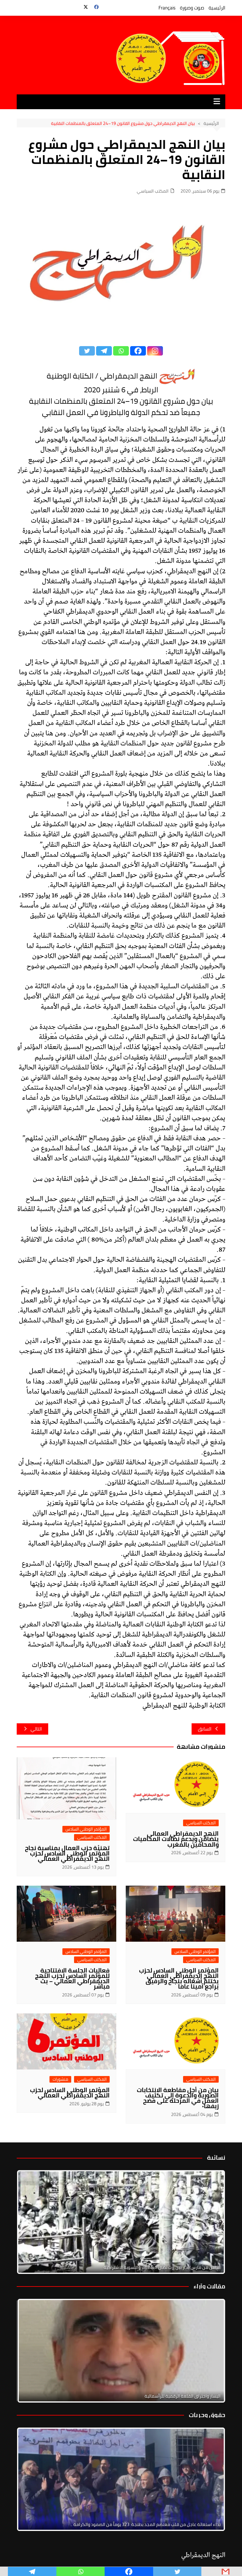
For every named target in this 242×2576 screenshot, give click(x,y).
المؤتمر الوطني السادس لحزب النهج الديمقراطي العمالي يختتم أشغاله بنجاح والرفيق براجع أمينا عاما (179, 1978)
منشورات (60, 2079)
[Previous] (30, 2351)
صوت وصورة (192, 8)
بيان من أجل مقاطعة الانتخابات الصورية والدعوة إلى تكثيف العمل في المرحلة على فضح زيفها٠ (178, 2098)
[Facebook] (138, 351)
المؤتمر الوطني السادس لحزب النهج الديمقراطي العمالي (70, 2093)
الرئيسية (217, 8)
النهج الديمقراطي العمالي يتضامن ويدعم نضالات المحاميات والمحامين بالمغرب (176, 1839)
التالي (36, 1729)
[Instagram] (155, 351)
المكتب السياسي (153, 191)
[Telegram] (104, 351)
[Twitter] (87, 351)
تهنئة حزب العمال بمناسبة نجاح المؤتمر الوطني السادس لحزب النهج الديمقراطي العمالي (67, 1853)
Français (167, 8)
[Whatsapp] (121, 351)
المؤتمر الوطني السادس (86, 1829)
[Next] (212, 2222)
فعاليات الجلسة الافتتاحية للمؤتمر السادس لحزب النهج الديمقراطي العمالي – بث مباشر (72, 1978)
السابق (205, 1729)
